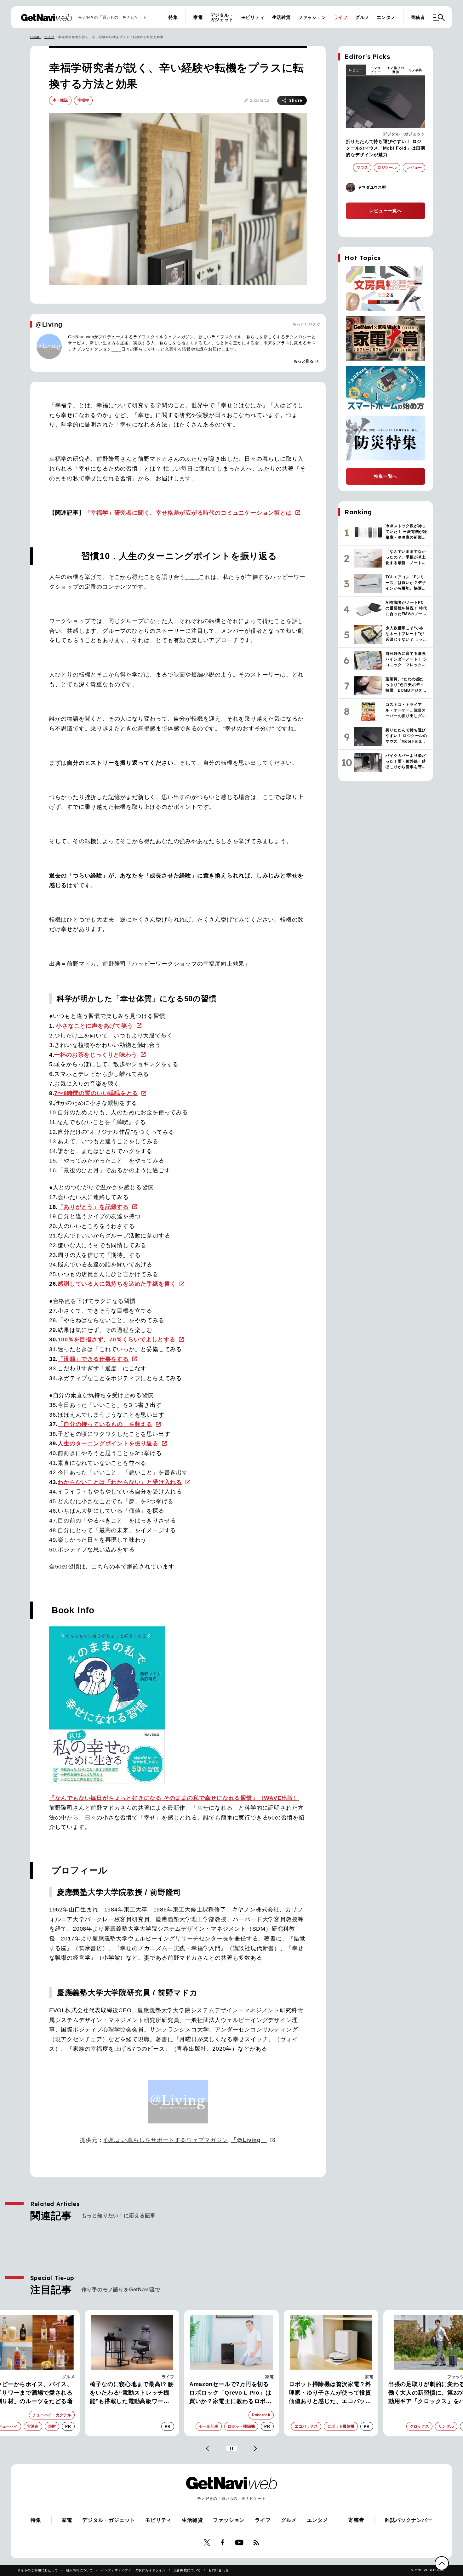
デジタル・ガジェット (222, 17)
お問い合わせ (219, 2570)
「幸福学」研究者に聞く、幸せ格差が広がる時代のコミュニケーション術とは (188, 513)
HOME (35, 37)
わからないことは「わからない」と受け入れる (120, 1482)
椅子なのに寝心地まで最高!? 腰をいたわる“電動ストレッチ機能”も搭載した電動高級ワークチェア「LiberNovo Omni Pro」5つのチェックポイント (132, 2393)
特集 (173, 17)
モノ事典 (415, 70)
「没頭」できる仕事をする (93, 1359)
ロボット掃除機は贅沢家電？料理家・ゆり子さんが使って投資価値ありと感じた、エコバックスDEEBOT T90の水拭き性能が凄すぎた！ (331, 2393)
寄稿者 (418, 17)
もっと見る (306, 361)
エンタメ (386, 17)
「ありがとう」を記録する (93, 1207)
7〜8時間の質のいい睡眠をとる (96, 1093)
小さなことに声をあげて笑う (94, 1026)
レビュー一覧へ (386, 211)
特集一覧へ (386, 476)
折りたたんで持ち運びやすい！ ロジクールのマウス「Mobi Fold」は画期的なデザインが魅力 (386, 148)
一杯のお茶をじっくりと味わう (96, 1055)
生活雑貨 (281, 17)
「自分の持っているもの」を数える (105, 1424)
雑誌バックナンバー (409, 2520)
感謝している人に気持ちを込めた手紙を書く (117, 1284)
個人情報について (79, 2570)
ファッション (312, 17)
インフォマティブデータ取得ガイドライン (133, 2570)
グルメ (362, 17)
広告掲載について (187, 2570)
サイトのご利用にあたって (38, 2570)
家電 (198, 17)
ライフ (341, 17)
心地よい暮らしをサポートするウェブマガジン (185, 2140)
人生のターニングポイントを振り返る (108, 1443)
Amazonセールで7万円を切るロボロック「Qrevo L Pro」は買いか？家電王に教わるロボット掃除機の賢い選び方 (231, 2393)
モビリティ (253, 17)
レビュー (356, 70)
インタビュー (375, 70)
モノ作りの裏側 (396, 70)
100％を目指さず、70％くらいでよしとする (117, 1339)
